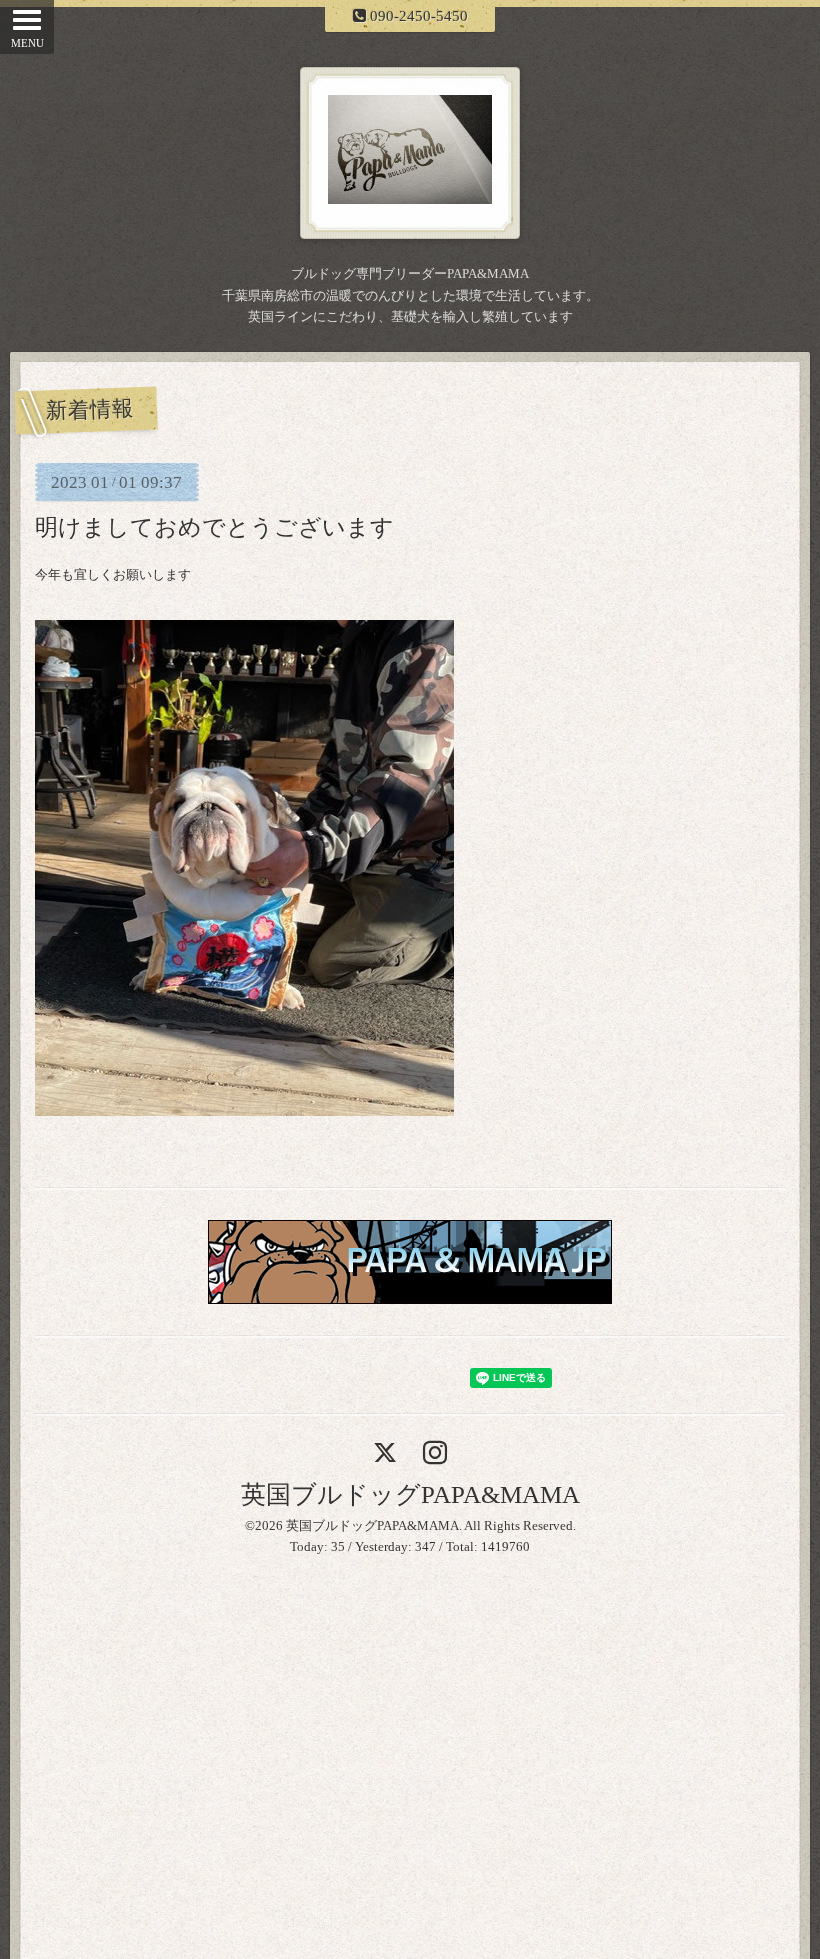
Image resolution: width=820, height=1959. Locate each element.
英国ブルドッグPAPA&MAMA (410, 1494)
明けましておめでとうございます (214, 527)
